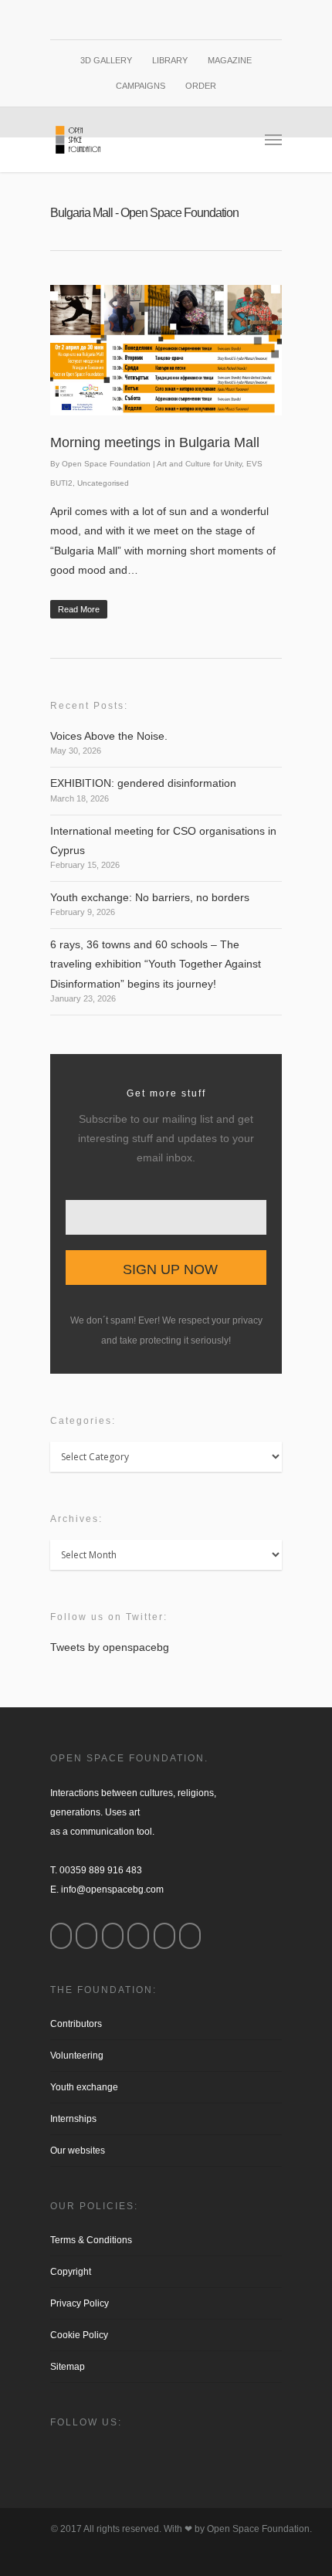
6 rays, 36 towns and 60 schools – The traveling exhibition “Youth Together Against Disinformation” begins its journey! (156, 964)
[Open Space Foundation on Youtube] (164, 1936)
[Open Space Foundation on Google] (138, 1936)
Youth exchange (84, 2087)
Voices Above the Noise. (109, 736)
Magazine (230, 60)
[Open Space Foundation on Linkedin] (190, 1936)
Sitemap (68, 2367)
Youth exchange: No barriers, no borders (150, 897)
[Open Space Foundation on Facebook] (61, 1936)
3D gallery (106, 60)
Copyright (71, 2272)
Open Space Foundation (106, 464)
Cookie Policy (79, 2335)
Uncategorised (103, 483)
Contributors (76, 2024)
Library (170, 60)
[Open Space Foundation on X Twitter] (113, 1936)
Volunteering (77, 2056)
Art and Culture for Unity (199, 464)
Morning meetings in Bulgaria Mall (155, 442)
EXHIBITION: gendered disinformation (143, 783)
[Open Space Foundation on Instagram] (86, 1936)
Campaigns (141, 86)
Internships (73, 2119)
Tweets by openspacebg (110, 1647)
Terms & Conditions (91, 2240)
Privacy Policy (80, 2303)
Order (201, 86)
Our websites (78, 2151)
